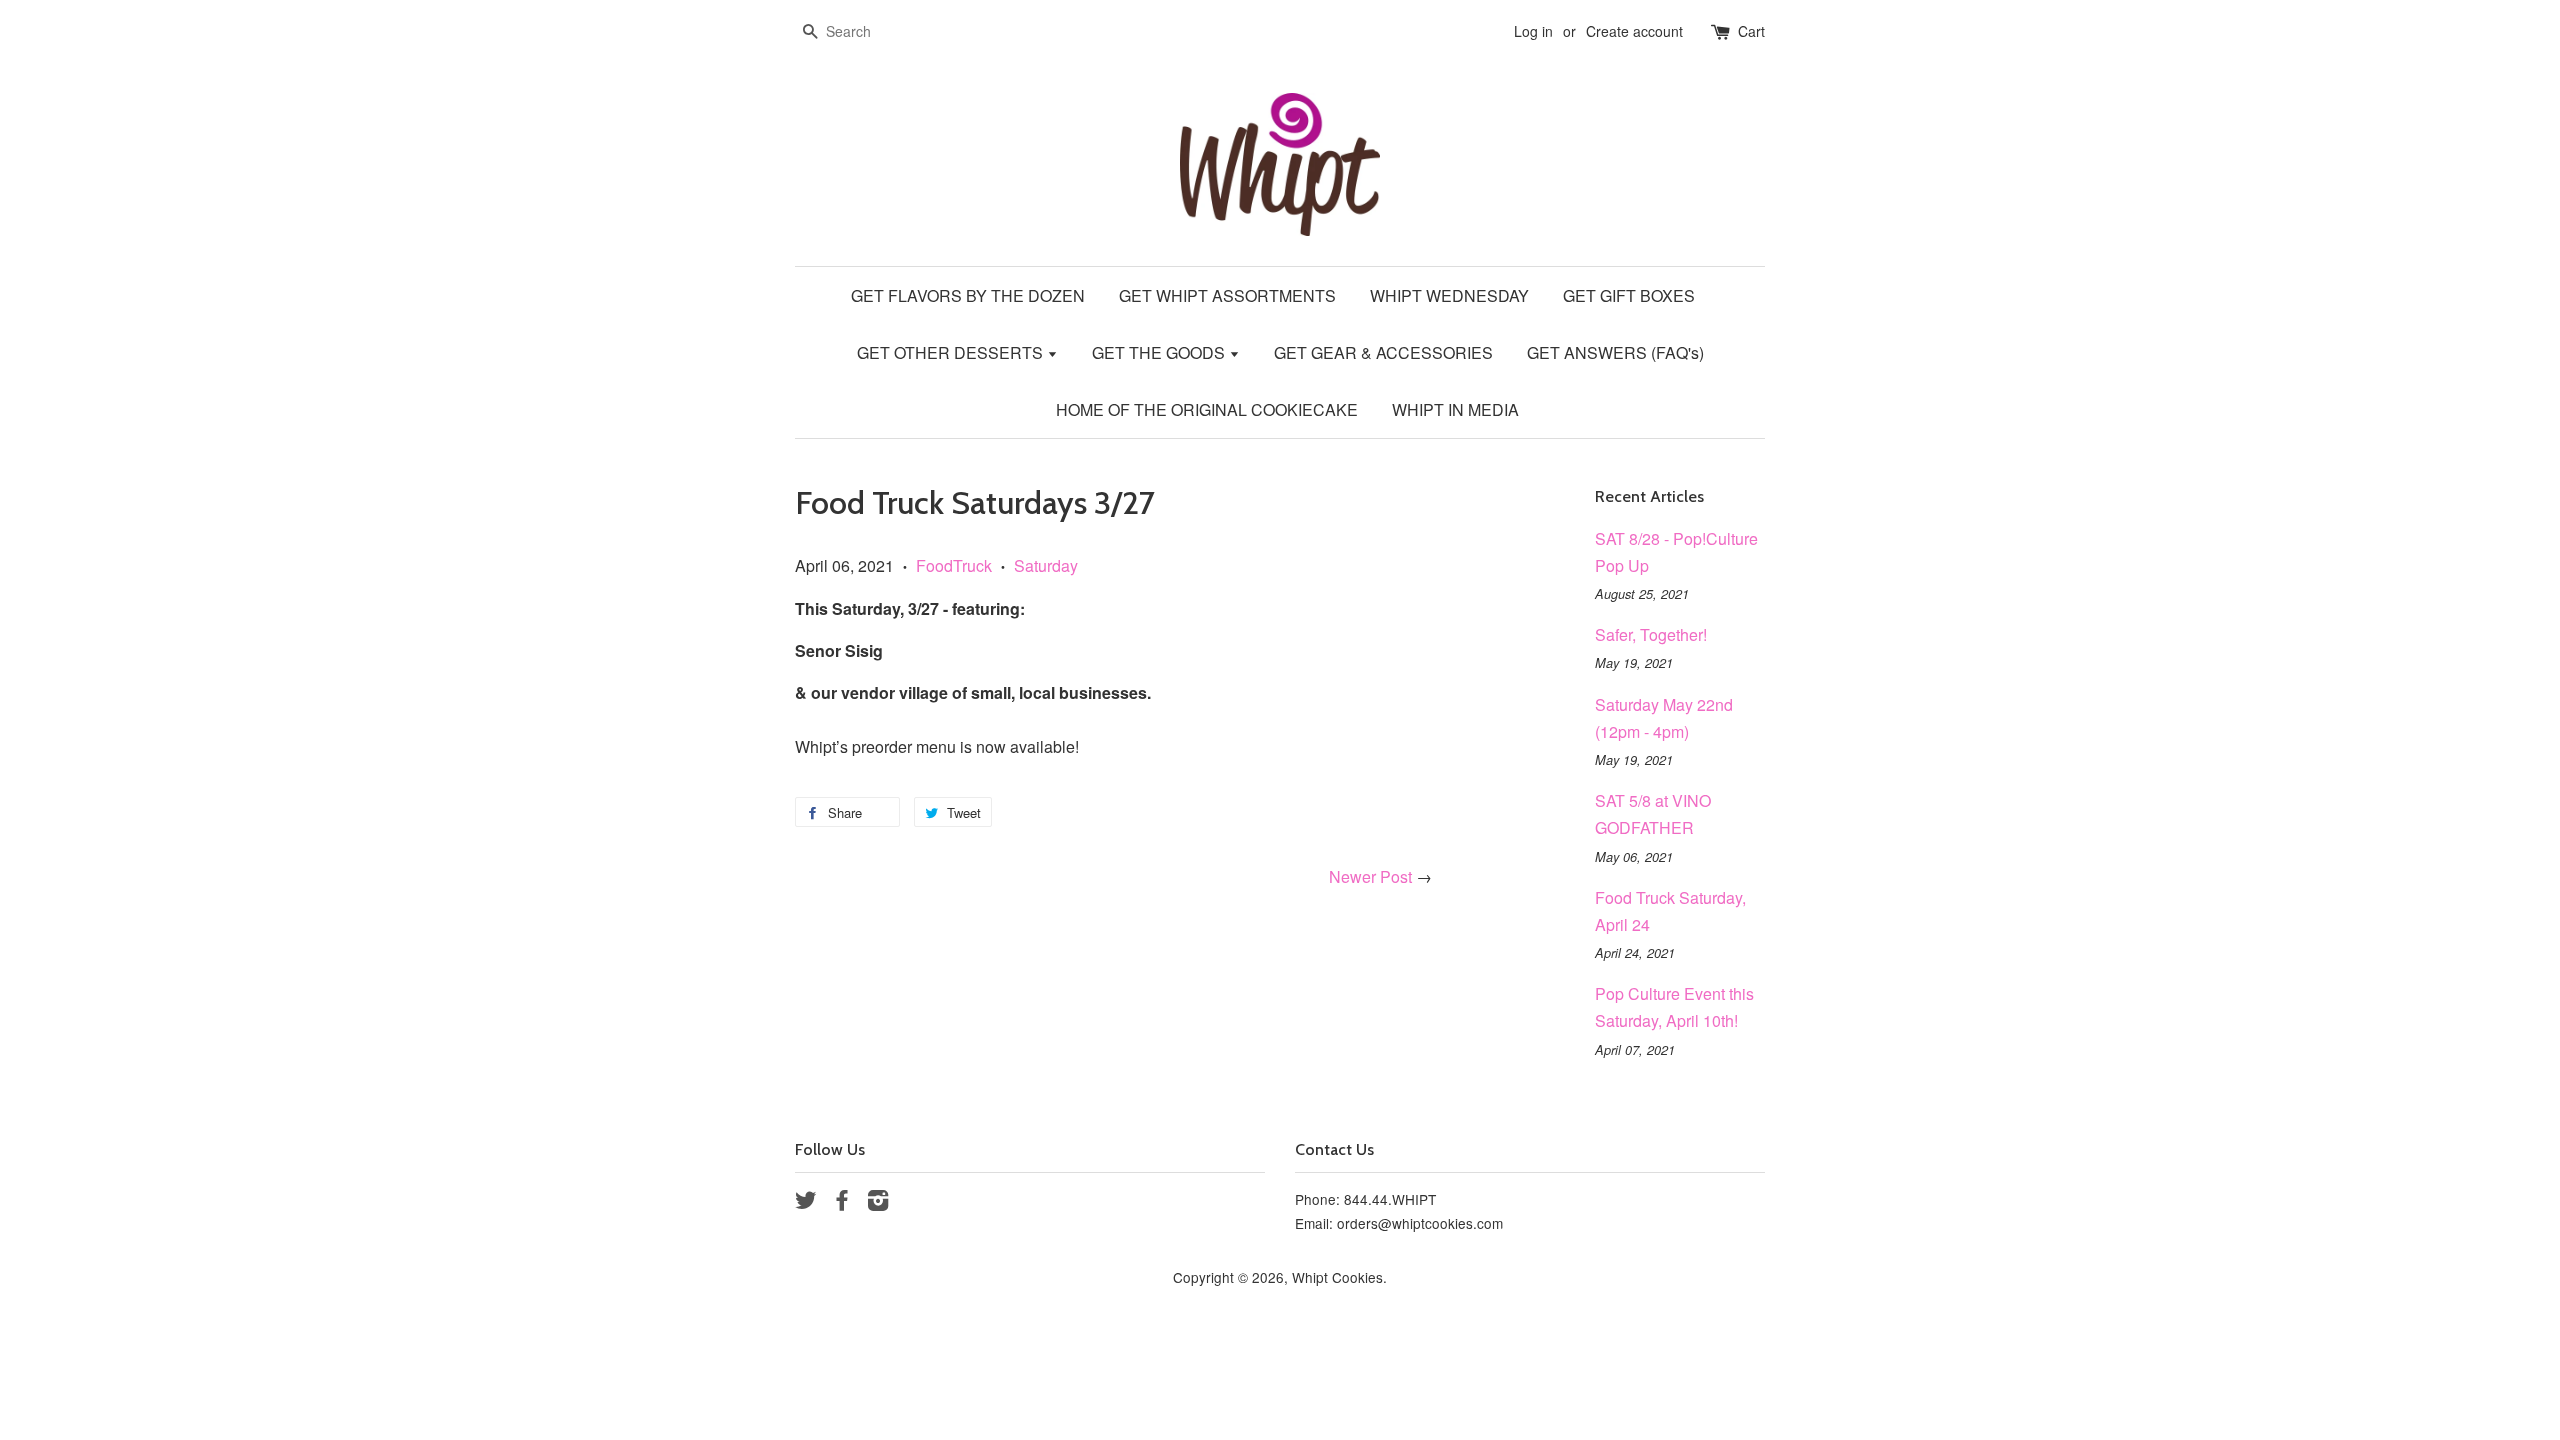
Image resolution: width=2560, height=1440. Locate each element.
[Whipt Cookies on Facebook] (842, 1203)
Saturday (1046, 565)
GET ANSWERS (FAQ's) (1615, 352)
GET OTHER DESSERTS (952, 352)
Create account (1634, 31)
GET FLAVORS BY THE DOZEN (968, 295)
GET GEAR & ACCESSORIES (1383, 352)
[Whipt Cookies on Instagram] (878, 1203)
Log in (1533, 31)
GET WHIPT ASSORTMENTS (1227, 295)
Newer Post (1370, 876)
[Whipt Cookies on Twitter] (806, 1203)
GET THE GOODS (1160, 352)
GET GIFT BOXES (1629, 295)
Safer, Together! (1651, 634)
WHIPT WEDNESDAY (1449, 295)
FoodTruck (954, 565)
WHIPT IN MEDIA (1455, 409)
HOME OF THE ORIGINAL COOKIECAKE (1207, 409)
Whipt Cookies (1337, 1277)
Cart (1751, 31)
